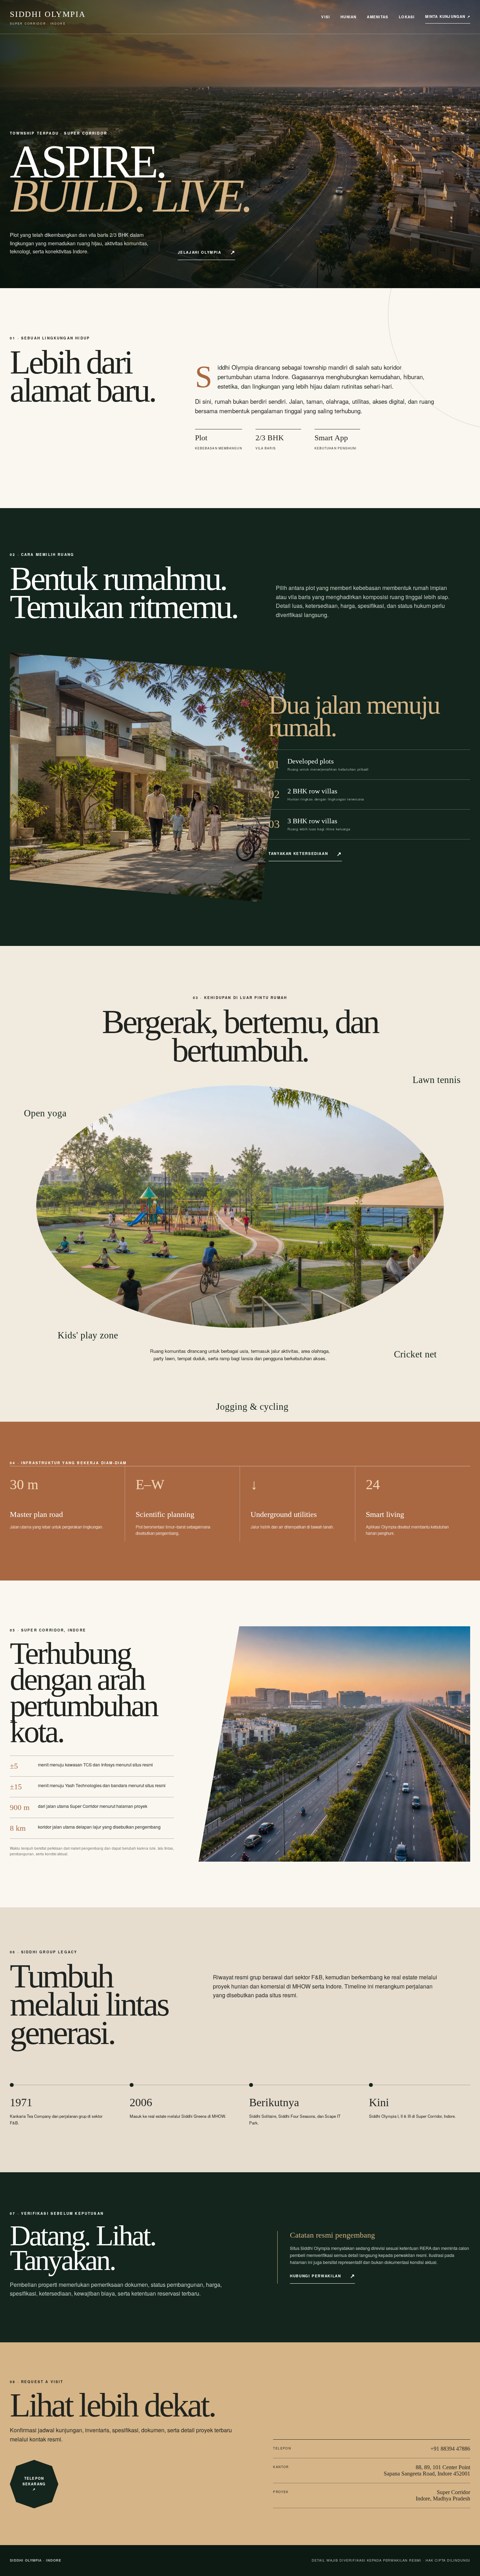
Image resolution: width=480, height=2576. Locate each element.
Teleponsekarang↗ (34, 2484)
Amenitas (378, 17)
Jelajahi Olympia (200, 252)
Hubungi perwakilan (316, 2276)
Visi (326, 17)
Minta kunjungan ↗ (448, 17)
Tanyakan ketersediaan (298, 853)
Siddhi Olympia (48, 18)
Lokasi (407, 17)
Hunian (348, 17)
